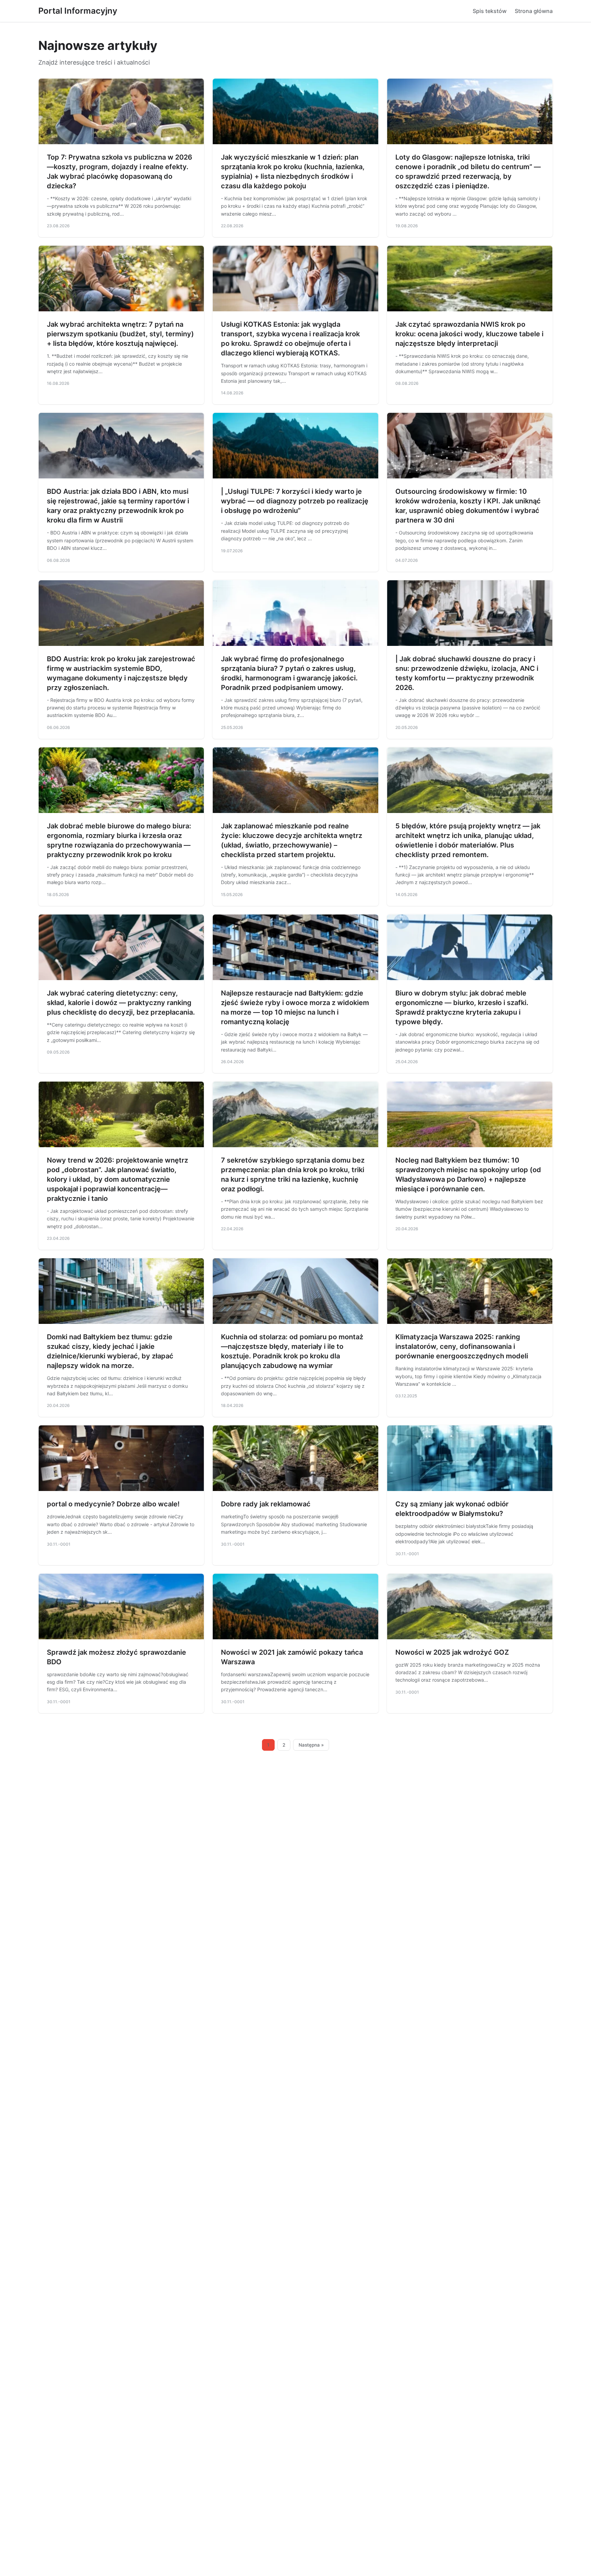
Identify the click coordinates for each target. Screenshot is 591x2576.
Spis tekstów (490, 11)
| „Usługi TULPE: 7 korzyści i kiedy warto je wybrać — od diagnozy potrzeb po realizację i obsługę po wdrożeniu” (295, 501)
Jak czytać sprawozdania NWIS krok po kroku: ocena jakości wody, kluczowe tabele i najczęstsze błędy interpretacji (469, 334)
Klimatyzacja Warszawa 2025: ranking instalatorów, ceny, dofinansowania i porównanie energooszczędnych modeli (462, 1346)
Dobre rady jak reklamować (266, 1504)
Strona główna (534, 11)
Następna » (311, 1745)
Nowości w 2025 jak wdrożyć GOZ (452, 1652)
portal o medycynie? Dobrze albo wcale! (113, 1504)
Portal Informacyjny (78, 11)
